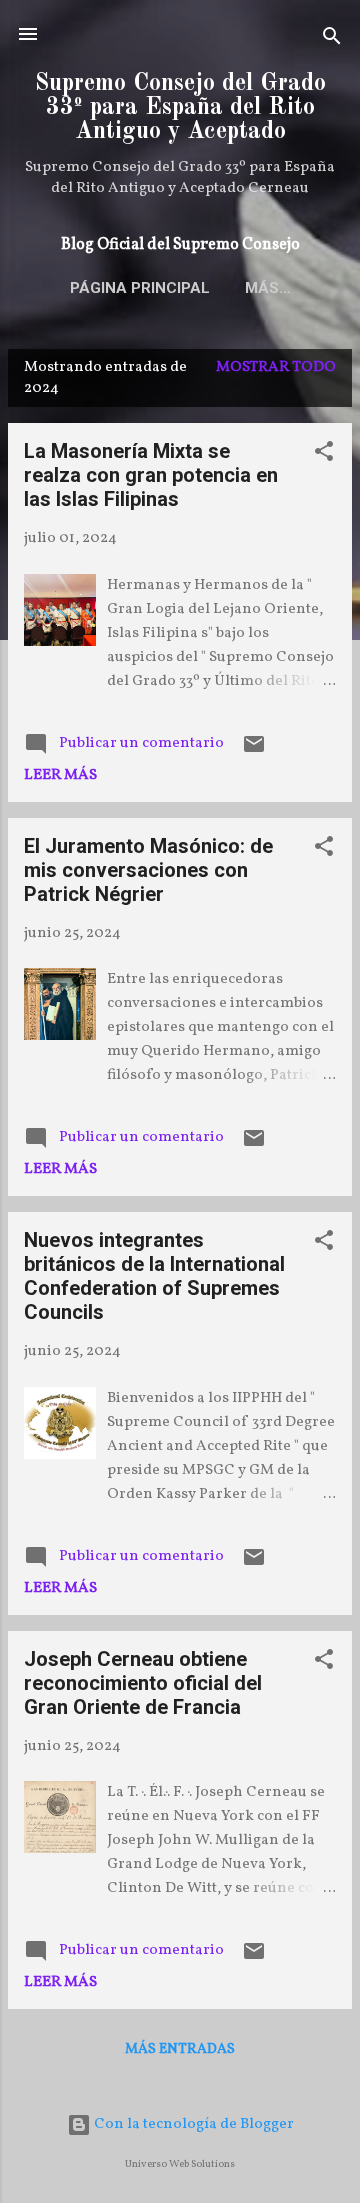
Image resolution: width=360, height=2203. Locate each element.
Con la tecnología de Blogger (192, 2124)
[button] (324, 455)
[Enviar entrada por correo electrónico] (254, 752)
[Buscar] (332, 40)
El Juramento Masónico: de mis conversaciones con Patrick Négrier (148, 870)
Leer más (60, 775)
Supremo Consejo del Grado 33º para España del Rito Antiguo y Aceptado (180, 108)
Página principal (140, 288)
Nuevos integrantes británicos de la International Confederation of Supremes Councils (154, 1276)
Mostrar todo (276, 367)
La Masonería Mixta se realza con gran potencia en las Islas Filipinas (151, 475)
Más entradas (180, 2049)
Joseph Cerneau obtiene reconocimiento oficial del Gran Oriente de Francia (143, 1683)
